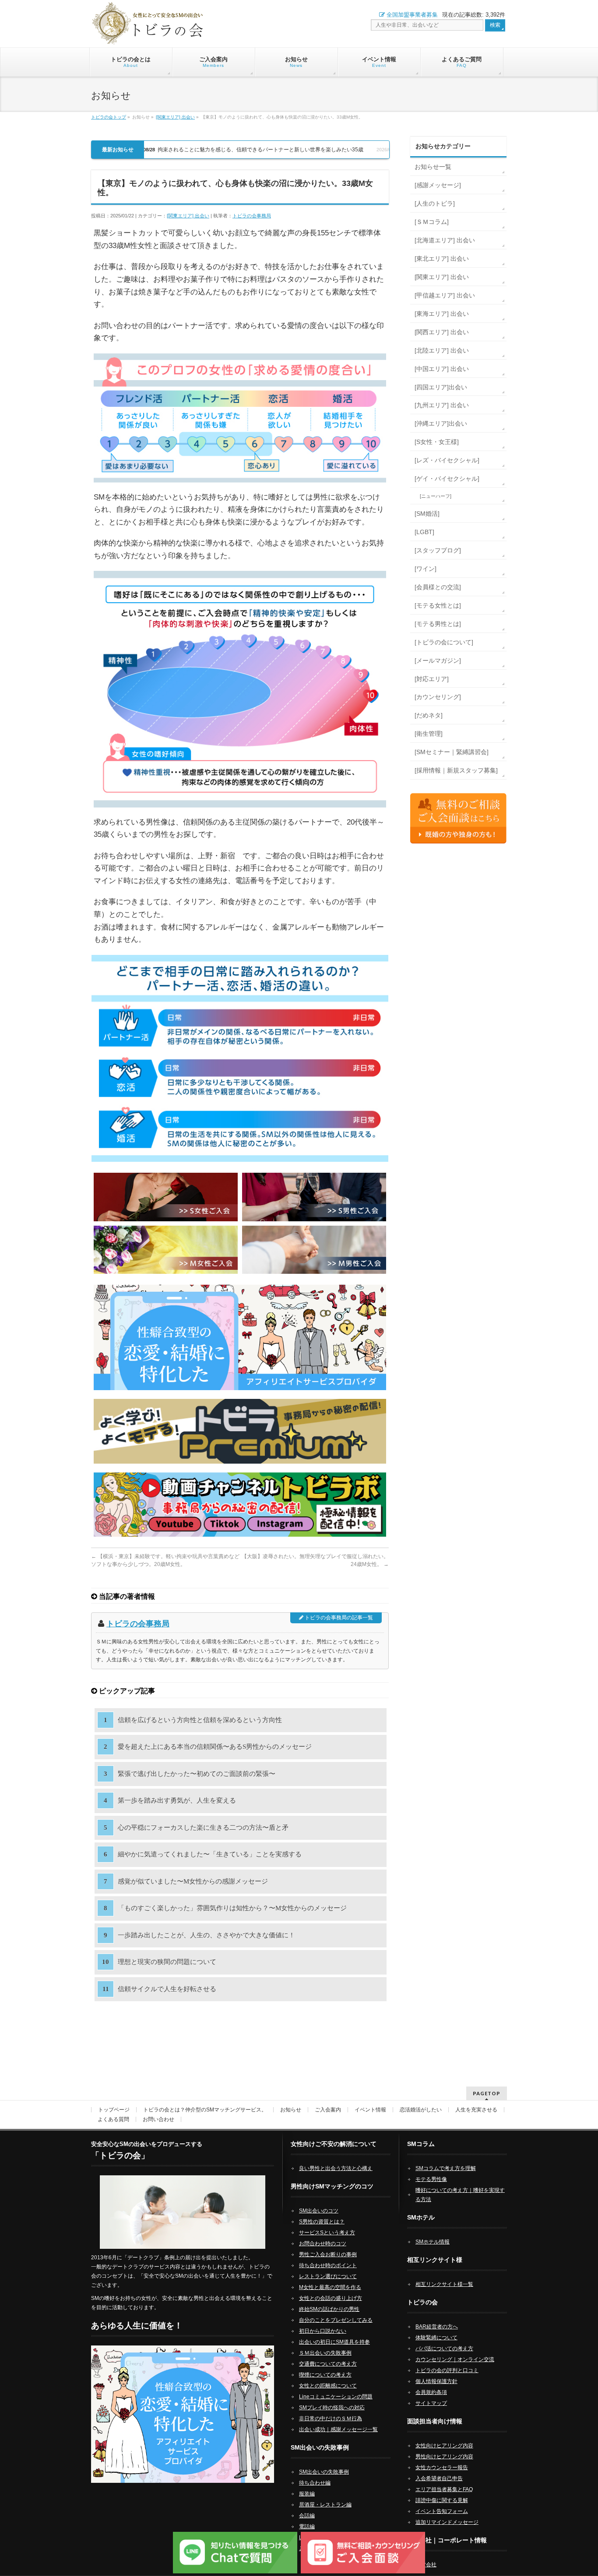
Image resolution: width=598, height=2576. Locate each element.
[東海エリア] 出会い (442, 314)
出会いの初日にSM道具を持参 (334, 2342)
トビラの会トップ (109, 117)
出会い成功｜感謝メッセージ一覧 (338, 2429)
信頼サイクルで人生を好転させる (167, 1989)
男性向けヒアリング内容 (444, 2457)
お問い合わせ (158, 2119)
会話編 (307, 2516)
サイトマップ (431, 2403)
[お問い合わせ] (458, 818)
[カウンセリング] (438, 697)
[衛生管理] (429, 734)
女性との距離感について (328, 2386)
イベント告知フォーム (442, 2511)
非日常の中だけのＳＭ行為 (331, 2419)
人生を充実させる (476, 2110)
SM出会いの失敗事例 (324, 2472)
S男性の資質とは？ (322, 2222)
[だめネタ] (429, 715)
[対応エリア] (432, 679)
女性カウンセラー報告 (442, 2468)
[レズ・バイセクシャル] (447, 460)
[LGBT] (424, 532)
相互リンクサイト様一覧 (444, 2284)
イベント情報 (370, 2110)
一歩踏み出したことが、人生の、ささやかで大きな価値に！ (206, 1935)
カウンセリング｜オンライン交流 (455, 2359)
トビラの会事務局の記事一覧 (338, 1618)
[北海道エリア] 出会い (445, 240)
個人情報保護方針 (436, 2381)
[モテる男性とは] (438, 624)
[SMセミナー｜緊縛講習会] (452, 752)
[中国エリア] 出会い (442, 369)
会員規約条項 (431, 2392)
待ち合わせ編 (315, 2483)
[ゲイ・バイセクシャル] (447, 479)
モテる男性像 (431, 2179)
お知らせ (291, 2110)
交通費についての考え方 (328, 2364)
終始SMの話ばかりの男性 (329, 2309)
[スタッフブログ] (438, 550)
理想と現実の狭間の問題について (167, 1962)
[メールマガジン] (438, 661)
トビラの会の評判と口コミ (447, 2370)
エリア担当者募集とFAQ (444, 2489)
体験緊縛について (436, 2338)
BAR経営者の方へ (437, 2327)
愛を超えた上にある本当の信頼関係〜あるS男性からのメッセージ (215, 1747)
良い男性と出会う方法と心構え (336, 2168)
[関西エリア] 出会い (442, 332)
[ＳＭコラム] (432, 222)
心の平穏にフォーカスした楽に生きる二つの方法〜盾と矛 (203, 1828)
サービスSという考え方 (327, 2233)
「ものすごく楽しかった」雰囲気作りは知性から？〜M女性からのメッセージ (232, 1908)
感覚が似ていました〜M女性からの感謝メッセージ (193, 1881)
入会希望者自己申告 (439, 2478)
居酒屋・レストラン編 (325, 2505)
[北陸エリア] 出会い (442, 350)
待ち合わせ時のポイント (328, 2265)
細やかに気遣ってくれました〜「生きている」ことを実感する (210, 1854)
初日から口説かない (323, 2331)
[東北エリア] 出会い (442, 259)
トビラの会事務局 (252, 216)
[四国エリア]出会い (441, 387)
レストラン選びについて (328, 2276)
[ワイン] (426, 569)
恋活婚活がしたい (421, 2110)
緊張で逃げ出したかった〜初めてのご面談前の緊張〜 (197, 1774)
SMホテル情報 (433, 2242)
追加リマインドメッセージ (447, 2522)
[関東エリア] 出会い (175, 117)
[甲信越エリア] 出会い (445, 295)
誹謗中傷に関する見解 (442, 2500)
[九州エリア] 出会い (442, 405)
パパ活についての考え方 (444, 2349)
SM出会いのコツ (319, 2211)
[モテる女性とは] (438, 605)
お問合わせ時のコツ (323, 2244)
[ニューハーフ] (436, 496)
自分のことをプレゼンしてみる (336, 2320)
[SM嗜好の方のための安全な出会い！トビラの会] (148, 32)
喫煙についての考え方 (325, 2375)
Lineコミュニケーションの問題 (336, 2397)
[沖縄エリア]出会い (441, 423)
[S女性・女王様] (437, 442)
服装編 (307, 2494)
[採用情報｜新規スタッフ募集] (456, 770)
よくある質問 (113, 2119)
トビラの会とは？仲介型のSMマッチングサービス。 (205, 2110)
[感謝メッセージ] (438, 185)
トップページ (114, 2110)
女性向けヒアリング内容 (444, 2446)
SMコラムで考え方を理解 (446, 2168)
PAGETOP (487, 2093)
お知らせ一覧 (433, 167)
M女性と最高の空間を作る (330, 2287)
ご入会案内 (328, 2110)
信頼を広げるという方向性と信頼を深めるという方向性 (200, 1720)
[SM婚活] (427, 514)
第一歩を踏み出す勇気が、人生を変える (177, 1800)
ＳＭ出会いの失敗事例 (325, 2353)
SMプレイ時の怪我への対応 (332, 2408)
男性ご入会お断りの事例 (328, 2254)
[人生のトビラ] (435, 203)
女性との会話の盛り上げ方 (331, 2298)
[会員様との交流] (438, 587)
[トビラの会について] (444, 642)
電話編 (307, 2527)
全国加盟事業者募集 (411, 15)
